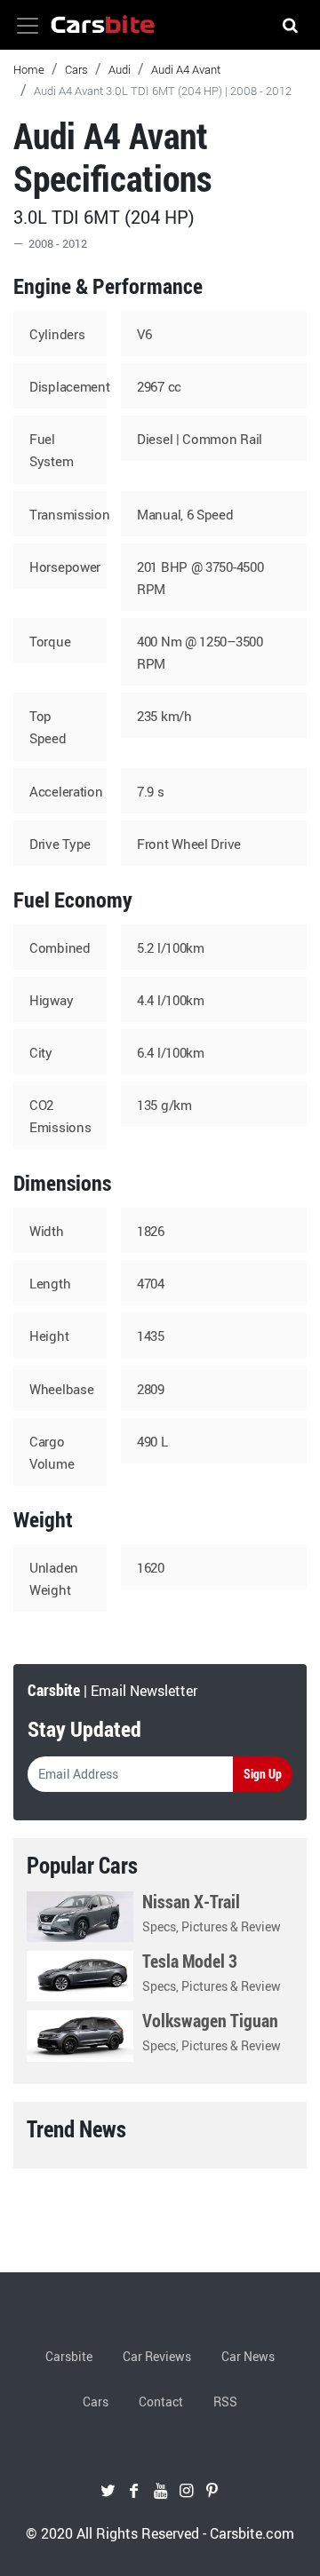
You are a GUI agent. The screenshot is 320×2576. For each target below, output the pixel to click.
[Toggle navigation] (28, 26)
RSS (225, 2402)
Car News (248, 2356)
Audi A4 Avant (186, 69)
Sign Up (263, 1774)
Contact (161, 2402)
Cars (76, 69)
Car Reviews (157, 2356)
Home (29, 69)
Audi (120, 69)
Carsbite (69, 2356)
